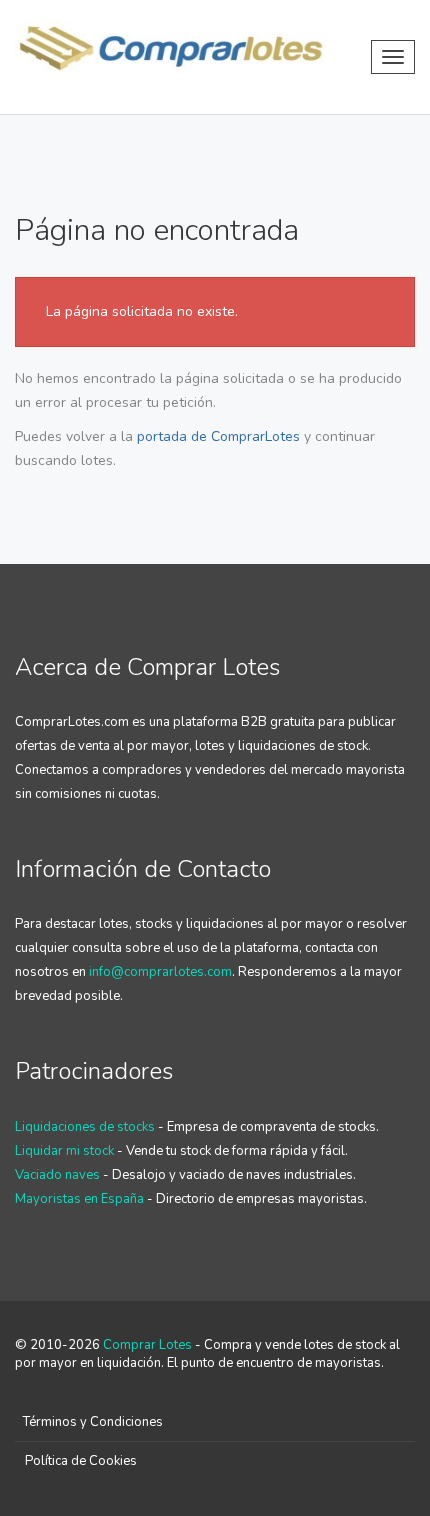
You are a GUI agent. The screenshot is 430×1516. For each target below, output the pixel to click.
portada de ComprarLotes (218, 436)
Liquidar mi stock (64, 1151)
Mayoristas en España (79, 1199)
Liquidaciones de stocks (85, 1127)
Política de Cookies (81, 1461)
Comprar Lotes (147, 1345)
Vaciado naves (57, 1175)
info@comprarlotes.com (160, 972)
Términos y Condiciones (93, 1422)
